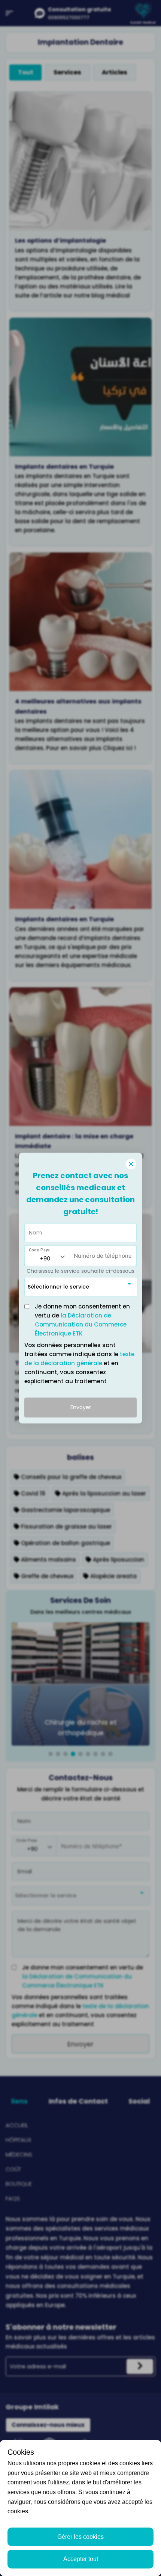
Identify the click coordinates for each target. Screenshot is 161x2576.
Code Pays (39, 1250)
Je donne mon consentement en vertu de (82, 1320)
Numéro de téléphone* (97, 1252)
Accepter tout (81, 2559)
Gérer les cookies (80, 2537)
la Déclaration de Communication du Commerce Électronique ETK (81, 1324)
